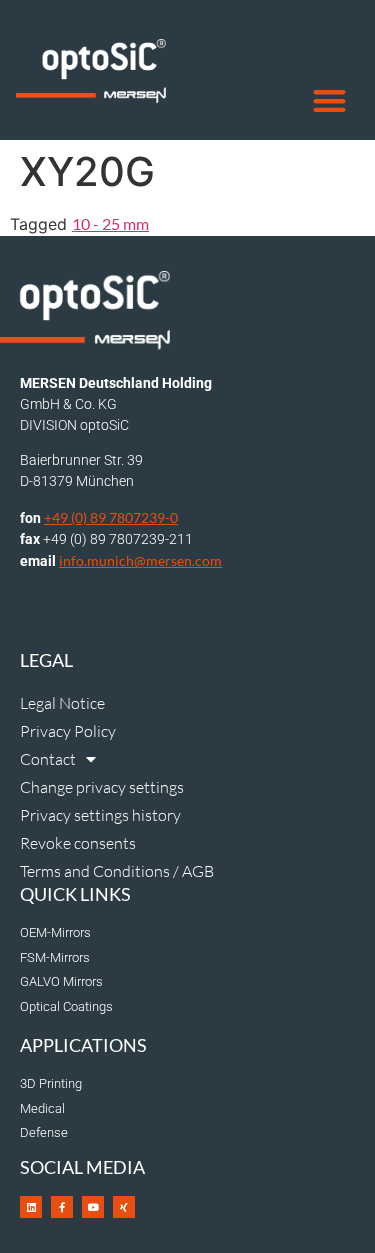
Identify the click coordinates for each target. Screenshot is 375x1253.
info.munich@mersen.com (140, 560)
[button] (330, 101)
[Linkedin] (31, 1207)
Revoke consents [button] (78, 843)
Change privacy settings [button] (102, 787)
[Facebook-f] (62, 1207)
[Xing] (124, 1207)
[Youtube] (93, 1207)
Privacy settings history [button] (100, 815)
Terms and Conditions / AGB (117, 871)
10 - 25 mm (110, 223)
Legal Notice (62, 703)
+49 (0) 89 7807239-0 (111, 517)
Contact (48, 759)
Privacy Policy (68, 731)
